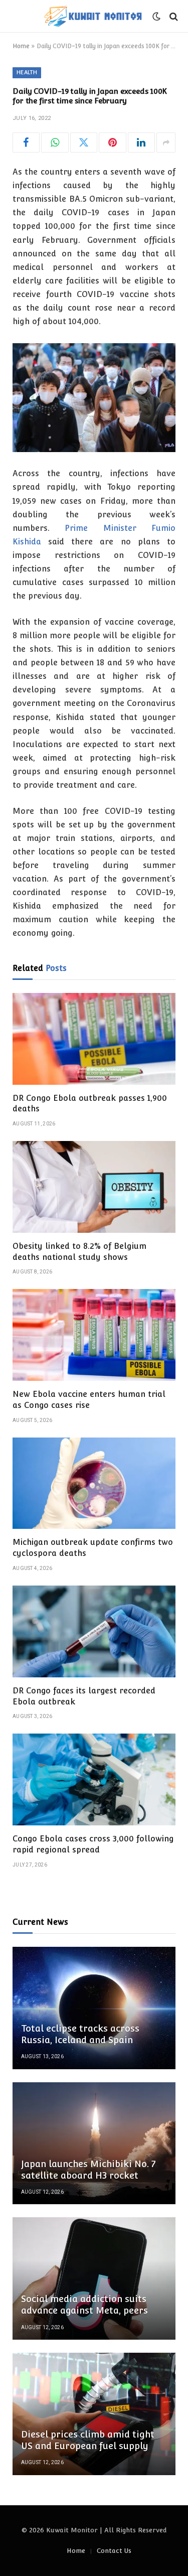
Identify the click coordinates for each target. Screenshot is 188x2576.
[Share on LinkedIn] (141, 142)
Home (21, 46)
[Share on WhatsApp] (55, 142)
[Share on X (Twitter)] (84, 142)
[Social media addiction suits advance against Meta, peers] (94, 2278)
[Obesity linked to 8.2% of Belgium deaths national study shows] (94, 1187)
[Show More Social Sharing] (166, 142)
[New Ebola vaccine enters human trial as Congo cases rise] (94, 1335)
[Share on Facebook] (26, 142)
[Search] (173, 16)
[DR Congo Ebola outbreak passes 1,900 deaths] (94, 1039)
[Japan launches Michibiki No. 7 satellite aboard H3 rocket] (94, 2143)
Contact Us (114, 2551)
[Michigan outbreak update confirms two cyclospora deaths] (94, 1483)
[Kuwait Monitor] (93, 16)
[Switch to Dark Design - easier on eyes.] (156, 17)
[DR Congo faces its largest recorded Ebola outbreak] (94, 1631)
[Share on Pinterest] (112, 142)
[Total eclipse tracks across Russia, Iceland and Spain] (94, 2008)
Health (27, 73)
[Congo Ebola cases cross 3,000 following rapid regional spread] (94, 1779)
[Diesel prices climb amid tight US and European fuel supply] (94, 2414)
